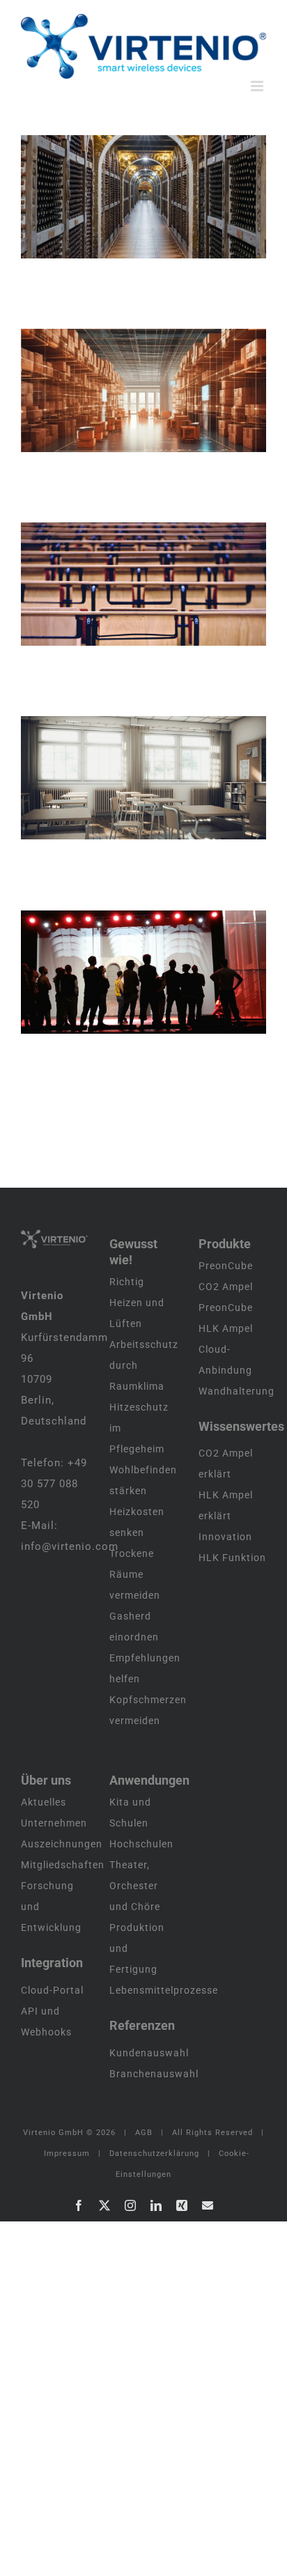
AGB (144, 2133)
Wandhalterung (236, 1391)
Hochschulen (141, 1844)
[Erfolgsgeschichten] (143, 197)
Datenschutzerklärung (154, 2154)
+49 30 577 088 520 (54, 1484)
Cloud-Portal (52, 1990)
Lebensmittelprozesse (164, 1990)
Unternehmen (54, 1823)
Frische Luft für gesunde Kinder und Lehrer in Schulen (125, 777)
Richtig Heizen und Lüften (137, 1303)
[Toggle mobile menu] (258, 86)
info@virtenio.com (70, 1546)
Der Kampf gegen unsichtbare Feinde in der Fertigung (125, 390)
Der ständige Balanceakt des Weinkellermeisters (125, 196)
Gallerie (161, 196)
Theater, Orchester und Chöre (135, 1886)
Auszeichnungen (62, 1844)
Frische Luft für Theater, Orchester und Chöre (125, 972)
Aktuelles (44, 1802)
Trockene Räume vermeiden (135, 1574)
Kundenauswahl (149, 2053)
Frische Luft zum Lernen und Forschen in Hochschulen (125, 584)
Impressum (67, 2154)
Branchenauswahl (154, 2074)
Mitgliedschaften (63, 1865)
